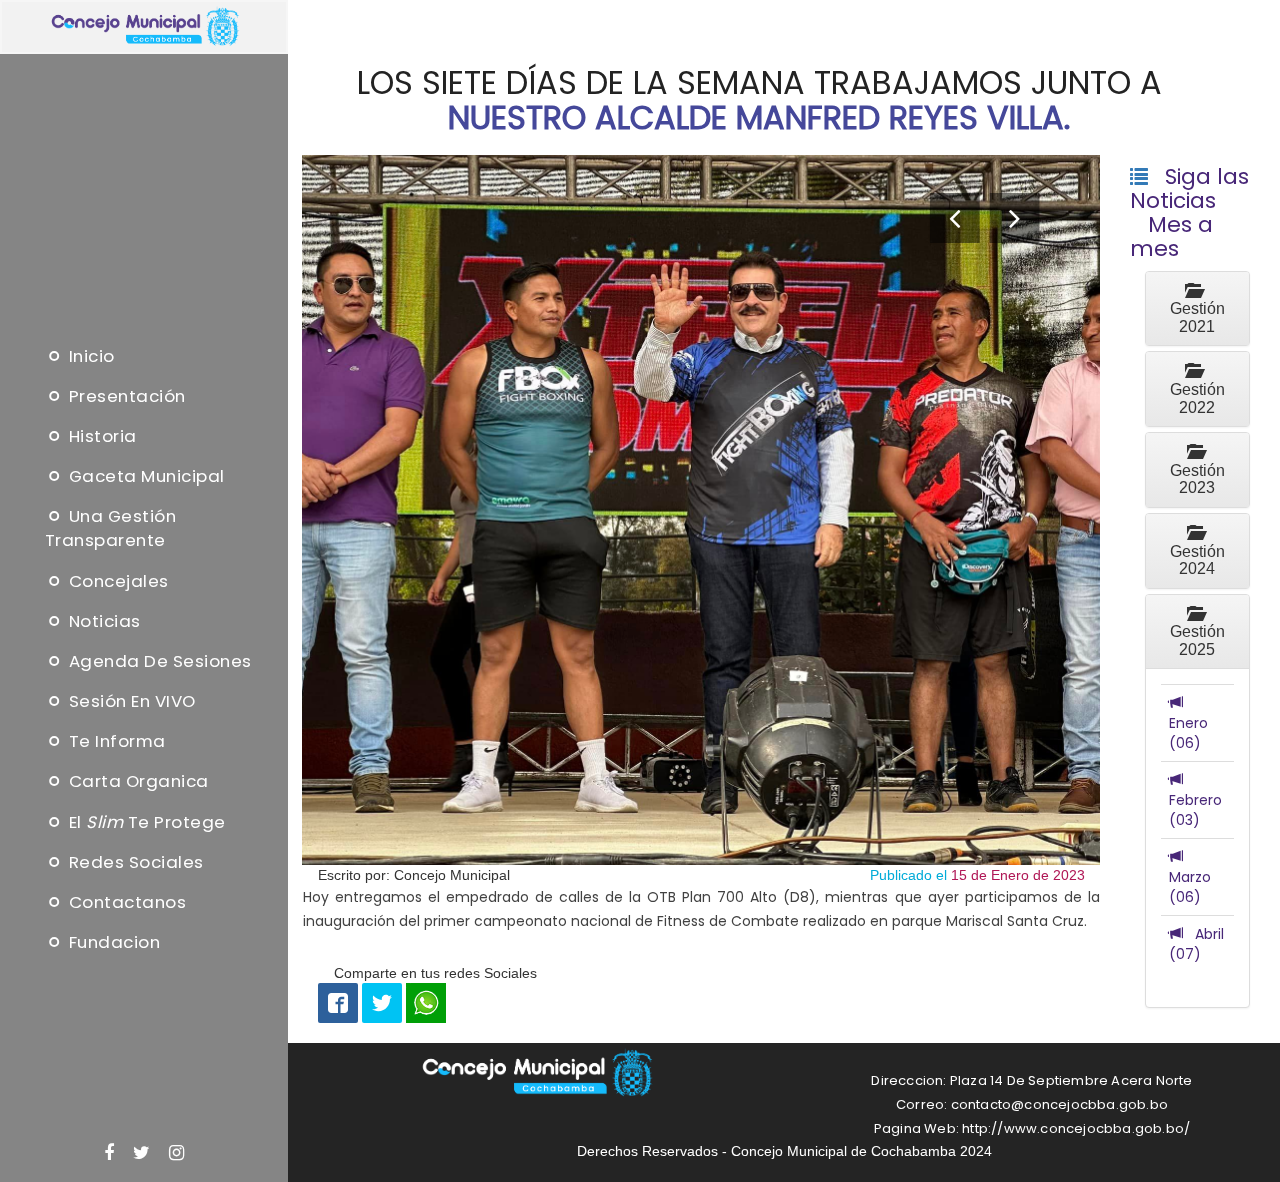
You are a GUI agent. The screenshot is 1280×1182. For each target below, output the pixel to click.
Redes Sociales (134, 862)
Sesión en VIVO (130, 701)
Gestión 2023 (1197, 470)
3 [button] (701, 925)
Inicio (89, 356)
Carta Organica (136, 782)
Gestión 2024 (1197, 551)
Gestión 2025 (1197, 632)
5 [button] (701, 973)
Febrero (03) (1195, 800)
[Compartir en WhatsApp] (426, 1001)
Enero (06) (1188, 723)
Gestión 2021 (1197, 309)
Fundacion (112, 942)
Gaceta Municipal (144, 476)
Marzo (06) (1190, 877)
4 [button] (701, 949)
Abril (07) (1196, 944)
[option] (701, 509)
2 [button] (701, 901)
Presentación (125, 396)
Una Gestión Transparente (111, 529)
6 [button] (701, 997)
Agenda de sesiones (158, 661)
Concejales (116, 581)
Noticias (102, 621)
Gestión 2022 (1197, 389)
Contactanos (125, 902)
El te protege (145, 822)
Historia (100, 436)
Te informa (115, 741)
